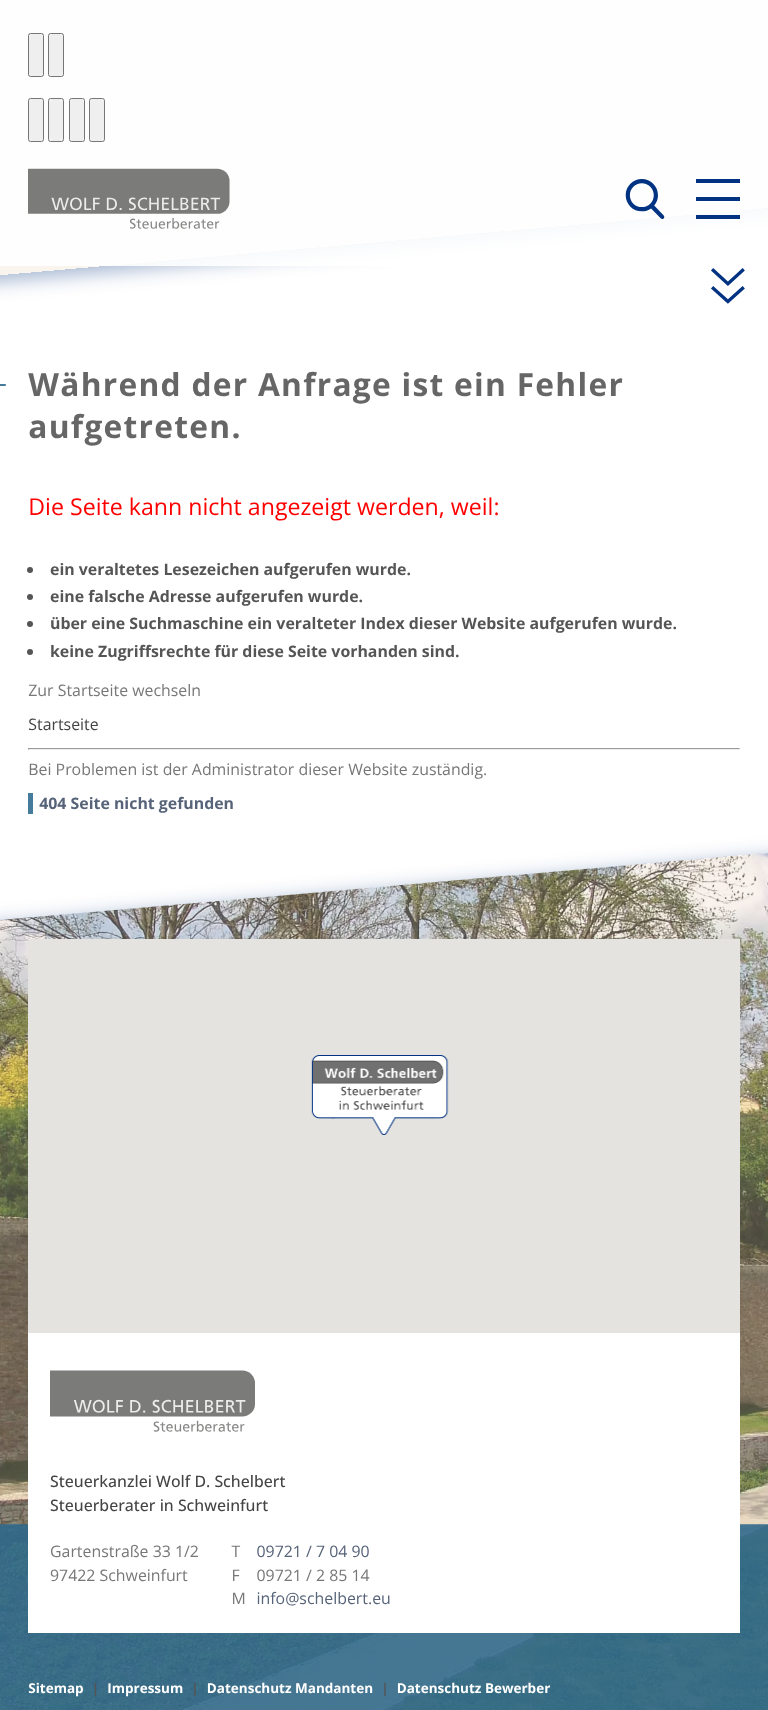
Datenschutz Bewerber (474, 1688)
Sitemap (55, 1688)
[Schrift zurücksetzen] (97, 120)
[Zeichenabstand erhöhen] (77, 120)
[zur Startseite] (129, 198)
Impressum (145, 1688)
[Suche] (645, 199)
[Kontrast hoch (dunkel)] (56, 55)
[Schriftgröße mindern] (36, 120)
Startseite (63, 724)
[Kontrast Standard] (36, 55)
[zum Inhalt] (718, 286)
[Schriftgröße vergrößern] (56, 120)
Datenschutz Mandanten (290, 1688)
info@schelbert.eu (324, 1598)
